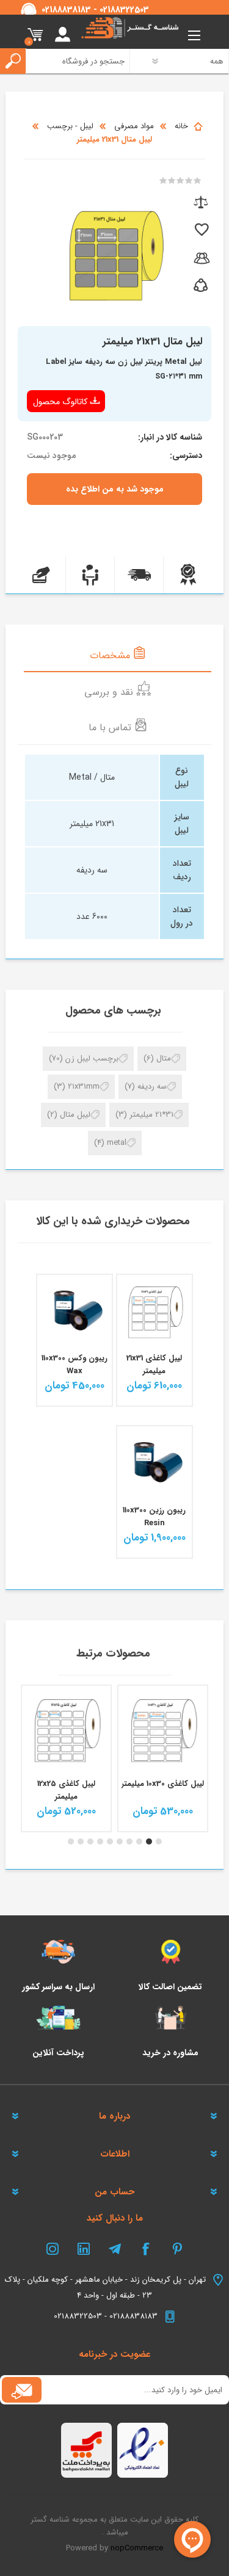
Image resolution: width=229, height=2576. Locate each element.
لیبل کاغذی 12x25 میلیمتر (163, 1790)
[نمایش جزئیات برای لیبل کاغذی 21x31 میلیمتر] (154, 1312)
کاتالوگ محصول (60, 402)
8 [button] (90, 1841)
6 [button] (110, 1841)
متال (164, 1058)
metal (117, 1143)
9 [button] (81, 1841)
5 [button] (120, 1841)
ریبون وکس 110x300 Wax (75, 1365)
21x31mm (84, 1087)
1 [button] (159, 1841)
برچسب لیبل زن (92, 1058)
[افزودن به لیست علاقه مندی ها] (201, 230)
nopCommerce (137, 2548)
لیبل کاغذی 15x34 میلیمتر (67, 1790)
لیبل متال (75, 1115)
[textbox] (72, 61)
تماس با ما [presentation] (111, 727)
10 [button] (71, 1841)
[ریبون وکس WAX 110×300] (75, 1312)
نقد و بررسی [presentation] (110, 692)
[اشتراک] (22, 2390)
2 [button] (149, 1841)
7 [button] (100, 1841)
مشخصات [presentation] (111, 655)
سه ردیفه (152, 1087)
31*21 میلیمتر (151, 1115)
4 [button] (129, 1841)
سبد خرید (35, 35)
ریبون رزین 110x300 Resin (154, 1517)
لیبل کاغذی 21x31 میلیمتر (154, 1365)
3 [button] (139, 1841)
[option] (163, 1758)
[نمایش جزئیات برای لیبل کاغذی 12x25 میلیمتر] (163, 1730)
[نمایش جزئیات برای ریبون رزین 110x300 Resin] (154, 1464)
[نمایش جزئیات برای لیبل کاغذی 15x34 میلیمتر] (66, 1730)
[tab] (117, 655)
